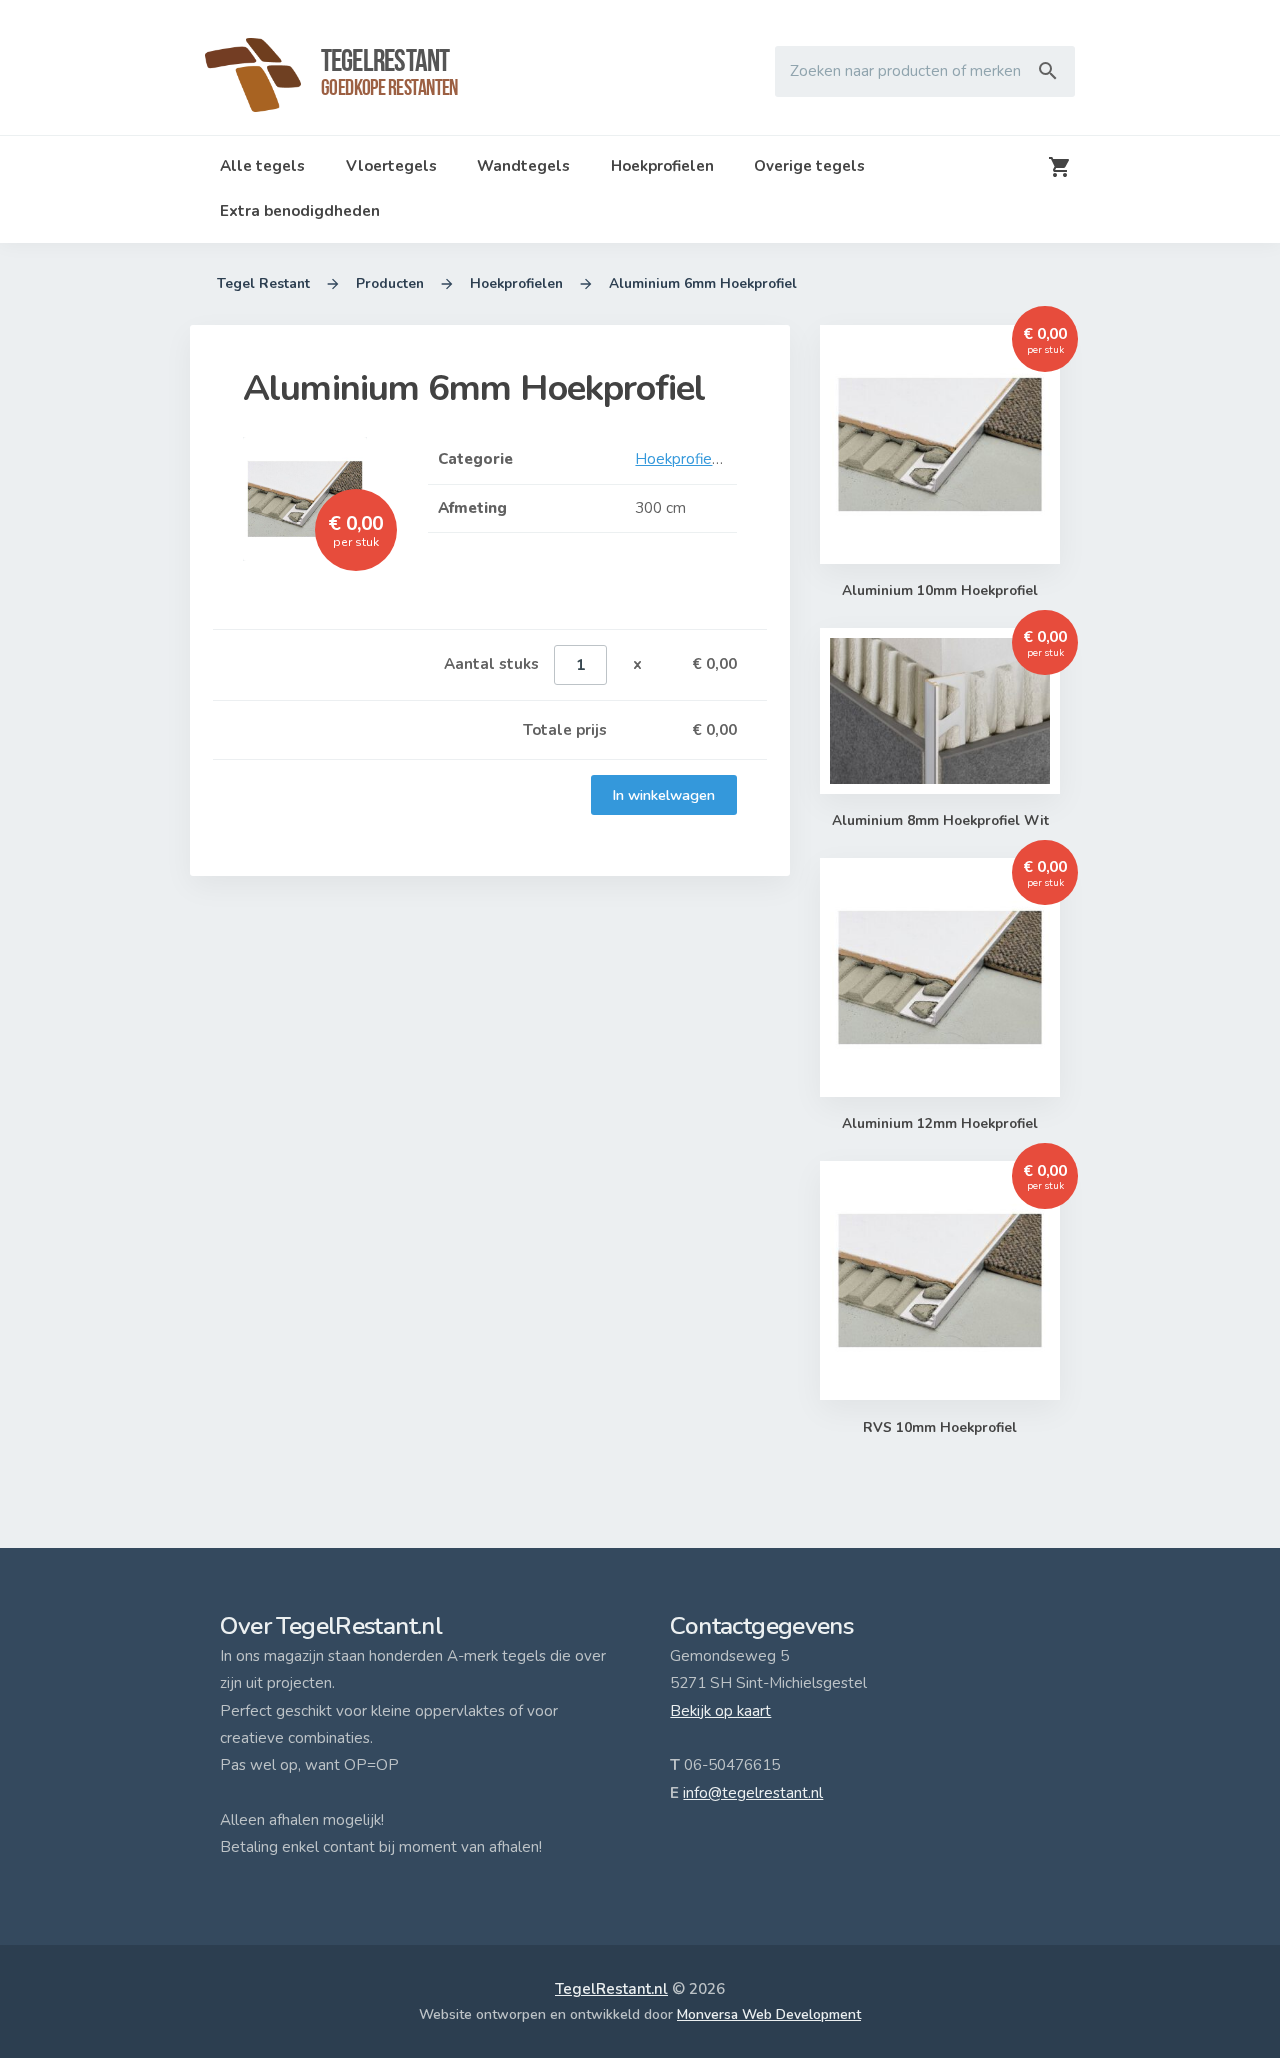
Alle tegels (262, 166)
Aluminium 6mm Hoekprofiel (703, 283)
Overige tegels (809, 166)
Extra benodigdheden (300, 211)
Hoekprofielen (662, 166)
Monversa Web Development (769, 2014)
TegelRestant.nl (611, 1989)
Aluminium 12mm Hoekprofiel (940, 1123)
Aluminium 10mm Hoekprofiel (940, 590)
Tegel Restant (263, 283)
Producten (390, 283)
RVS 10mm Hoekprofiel (940, 1427)
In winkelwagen (663, 795)
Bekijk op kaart (720, 1711)
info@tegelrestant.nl (753, 1793)
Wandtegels (523, 166)
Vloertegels (391, 166)
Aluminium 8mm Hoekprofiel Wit (940, 820)
